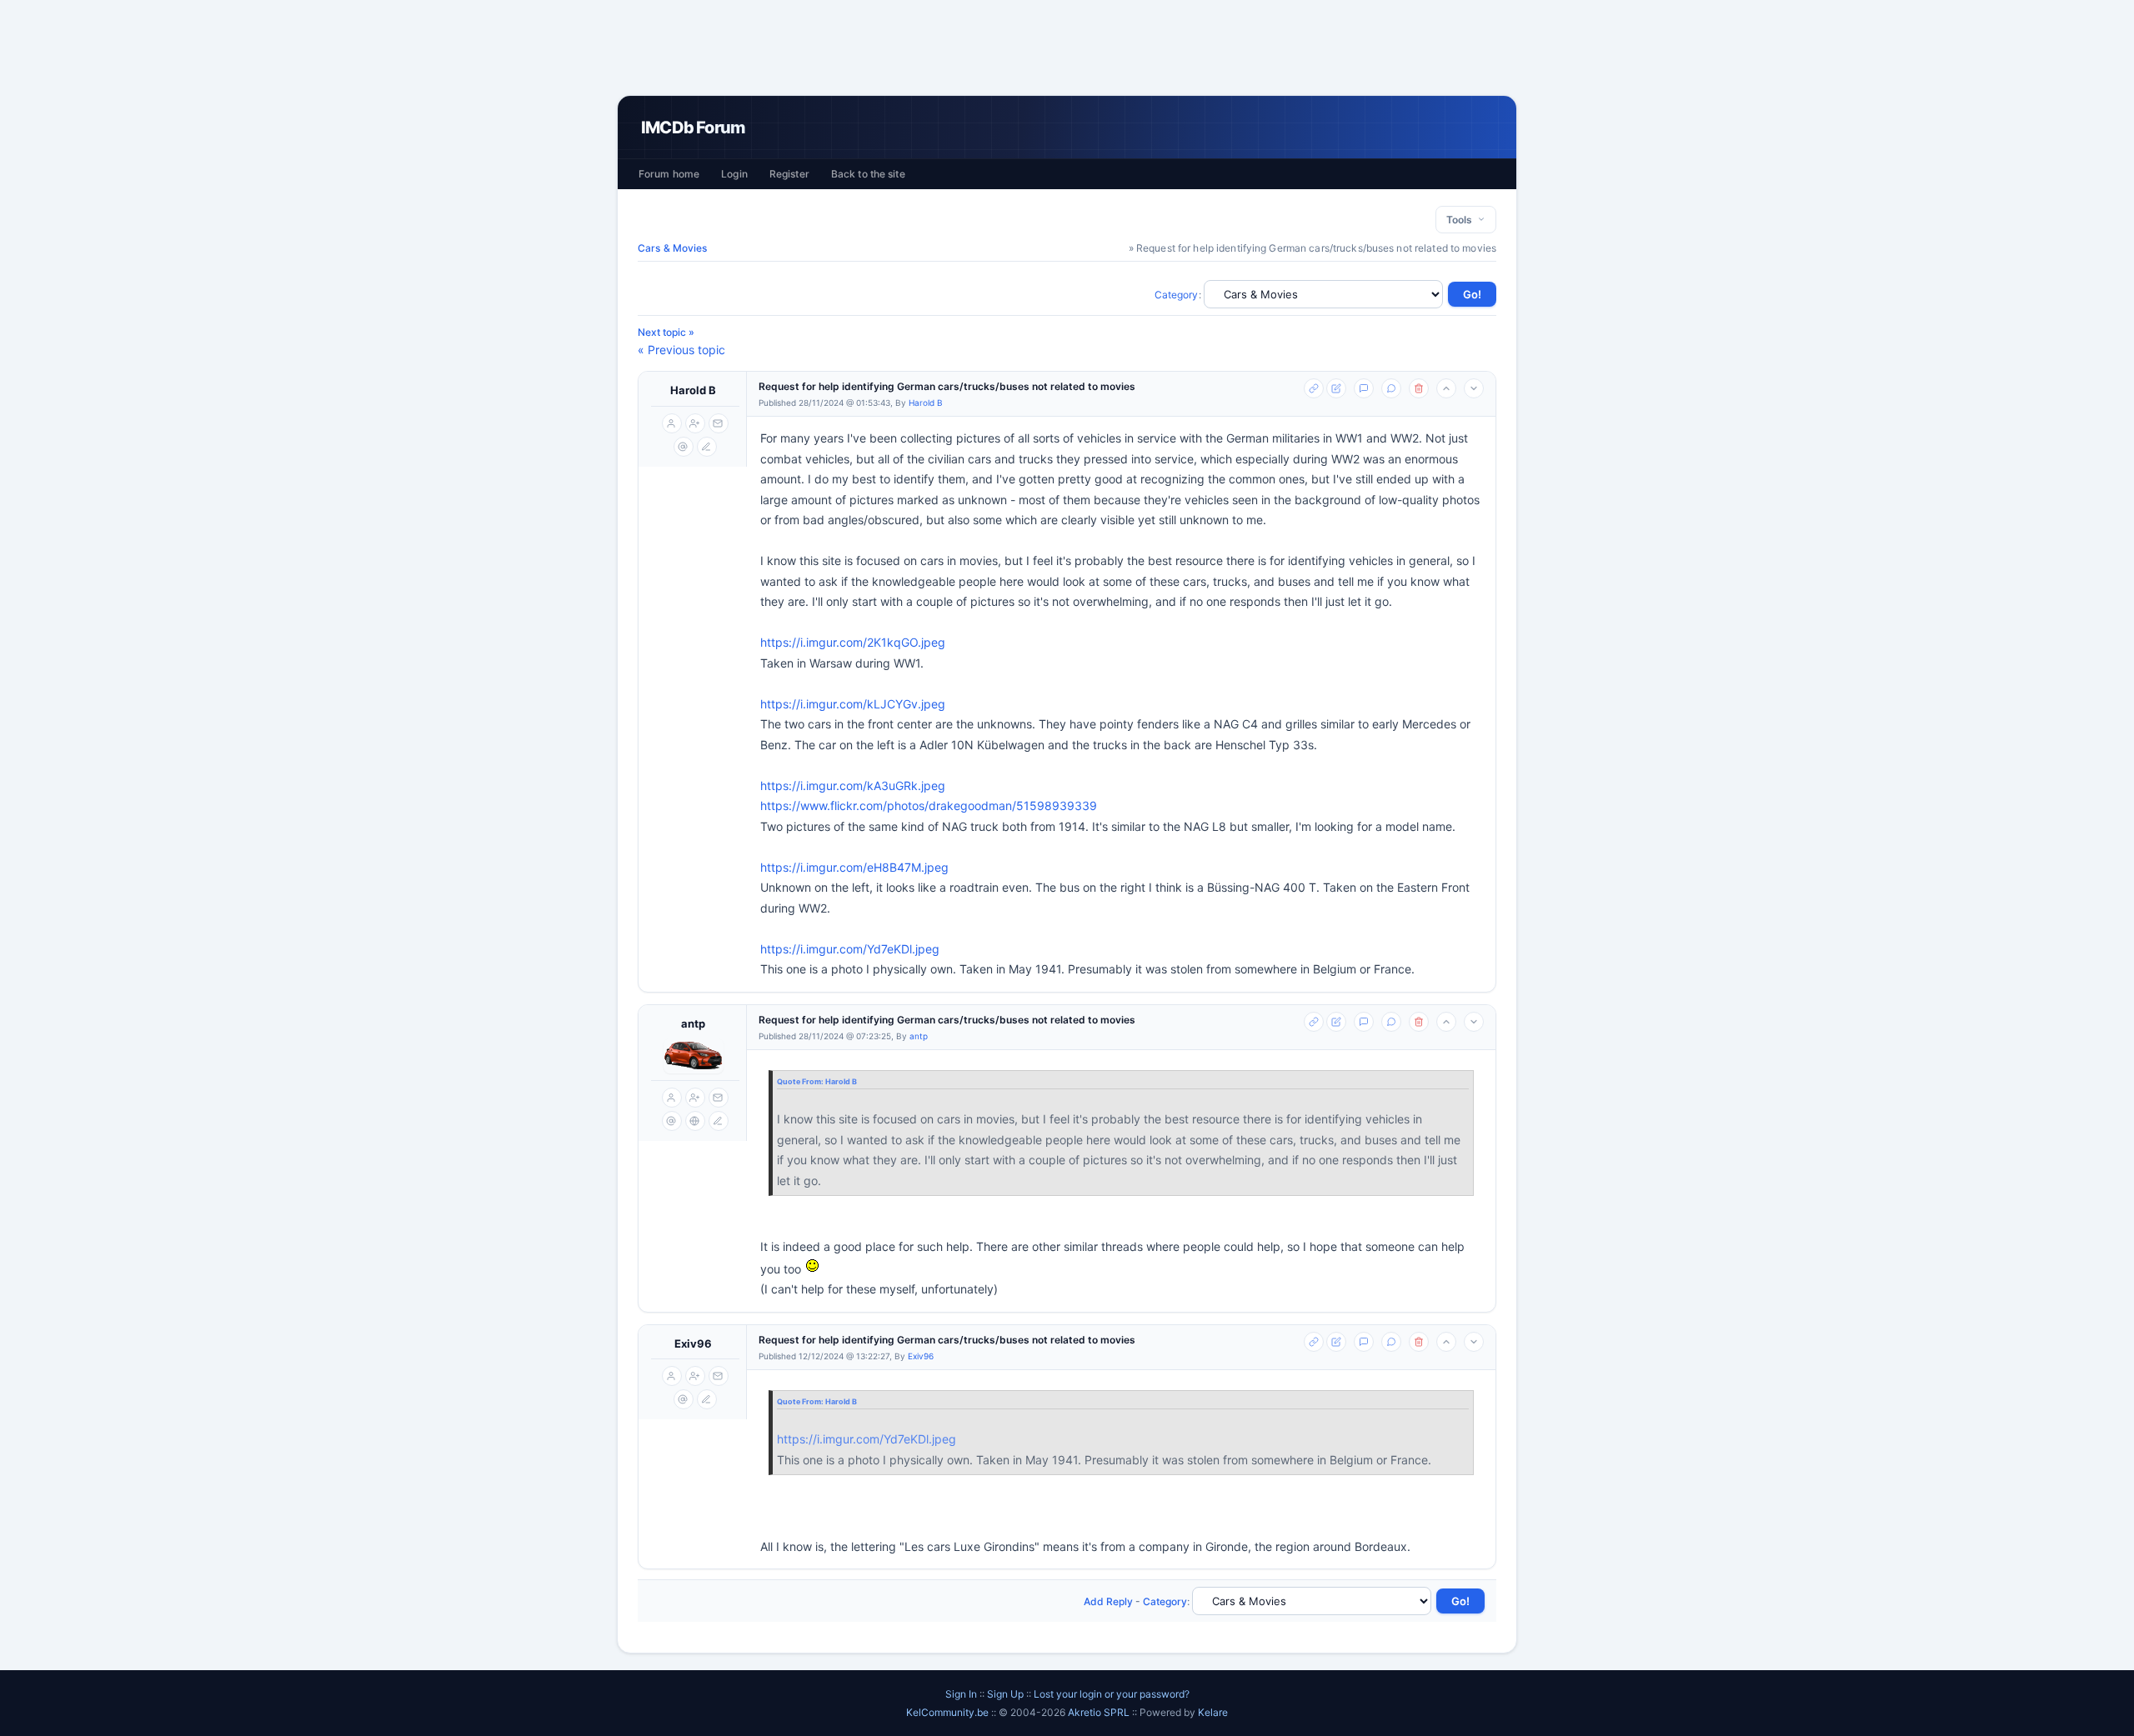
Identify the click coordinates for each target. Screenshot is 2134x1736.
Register (789, 174)
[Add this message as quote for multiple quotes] (1391, 388)
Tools (1462, 220)
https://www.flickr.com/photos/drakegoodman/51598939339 (929, 805)
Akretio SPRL (1100, 1712)
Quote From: (801, 1081)
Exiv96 (693, 1343)
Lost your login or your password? (1112, 1694)
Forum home (669, 174)
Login (734, 174)
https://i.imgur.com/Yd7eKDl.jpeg (850, 949)
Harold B (693, 390)
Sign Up (1005, 1694)
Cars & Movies (673, 248)
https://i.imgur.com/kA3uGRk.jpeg (853, 785)
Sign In (961, 1694)
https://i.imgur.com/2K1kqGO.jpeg (853, 642)
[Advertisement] (1067, 48)
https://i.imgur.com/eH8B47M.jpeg (854, 867)
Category (1177, 295)
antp (693, 1023)
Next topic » (666, 332)
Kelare (1213, 1712)
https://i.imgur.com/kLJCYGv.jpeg (853, 704)
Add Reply (1108, 1601)
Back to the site (868, 174)
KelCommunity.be (949, 1712)
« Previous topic (681, 350)
